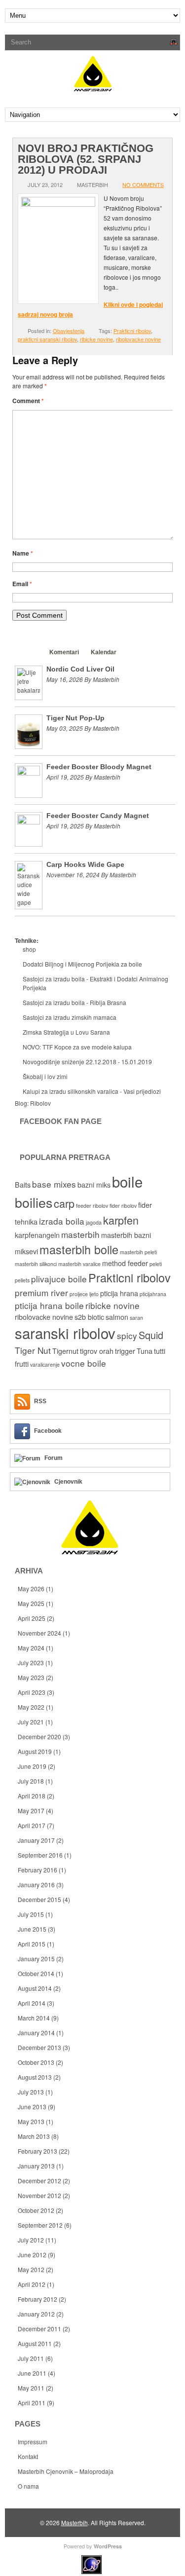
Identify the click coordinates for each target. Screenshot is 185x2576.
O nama (28, 2486)
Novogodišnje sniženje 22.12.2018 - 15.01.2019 (87, 1062)
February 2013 (37, 2151)
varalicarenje (45, 1364)
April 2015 (32, 1944)
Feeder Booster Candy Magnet (98, 816)
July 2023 (31, 1662)
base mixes (54, 1184)
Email (22, 584)
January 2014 (36, 2033)
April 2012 (32, 2284)
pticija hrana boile (49, 1305)
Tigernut (65, 1351)
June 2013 (32, 2107)
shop (29, 949)
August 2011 (35, 2343)
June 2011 (32, 2373)
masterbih (80, 1234)
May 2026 (31, 1588)
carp (64, 1203)
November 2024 (39, 1633)
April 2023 (32, 1692)
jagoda (94, 1222)
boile (127, 1181)
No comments (143, 185)
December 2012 (39, 2181)
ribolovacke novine (138, 339)
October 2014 (36, 1973)
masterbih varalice (79, 1264)
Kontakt (28, 2456)
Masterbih (74, 2522)
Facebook (48, 1431)
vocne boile (84, 1363)
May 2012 (31, 2269)
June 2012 (32, 2255)
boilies (34, 1202)
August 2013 (35, 2077)
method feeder (125, 1263)
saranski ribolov (65, 1333)
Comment (28, 401)
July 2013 (31, 2092)
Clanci (29, 652)
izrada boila (62, 1221)
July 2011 (31, 2358)
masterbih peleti (138, 1252)
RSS (40, 1401)
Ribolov (40, 1103)
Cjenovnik (68, 1482)
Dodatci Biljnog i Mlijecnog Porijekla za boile (82, 964)
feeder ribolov (92, 1206)
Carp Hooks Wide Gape (85, 864)
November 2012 (39, 2195)
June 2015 (32, 1929)
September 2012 (40, 2225)
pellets (22, 1280)
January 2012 (36, 2314)
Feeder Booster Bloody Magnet (99, 767)
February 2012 (37, 2299)
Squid (151, 1335)
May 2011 (31, 2388)
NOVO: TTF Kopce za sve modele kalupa (77, 1047)
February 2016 (37, 1870)
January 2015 (36, 1959)
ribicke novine (96, 339)
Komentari (64, 652)
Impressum (33, 2442)
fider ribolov (123, 1206)
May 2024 (31, 1648)
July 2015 (31, 1914)
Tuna (145, 1351)
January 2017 (36, 1840)
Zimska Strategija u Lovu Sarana (66, 1032)
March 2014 (34, 2018)
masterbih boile (79, 1249)
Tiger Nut (33, 1350)
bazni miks (94, 1185)
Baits (23, 1185)
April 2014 (32, 2003)
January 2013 (36, 2166)
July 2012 (31, 2240)
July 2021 (31, 1722)
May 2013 (31, 2121)
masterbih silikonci (36, 1264)
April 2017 (32, 1825)
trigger (125, 1351)
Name (23, 553)
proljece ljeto (84, 1294)
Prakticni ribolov (132, 331)
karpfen (121, 1220)
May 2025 (31, 1603)
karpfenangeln (37, 1235)
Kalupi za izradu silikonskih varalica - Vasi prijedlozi (92, 1091)
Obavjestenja (69, 331)
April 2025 (32, 1618)
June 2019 (32, 1766)
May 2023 (31, 1677)
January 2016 (36, 1885)
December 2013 (39, 2047)
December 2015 (39, 1899)
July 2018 (31, 1781)
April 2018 (32, 1796)
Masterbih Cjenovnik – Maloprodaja (66, 2471)
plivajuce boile (59, 1279)
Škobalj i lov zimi (45, 1076)
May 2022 (31, 1707)
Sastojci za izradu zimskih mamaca (70, 1017)
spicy (127, 1335)
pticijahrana (153, 1294)
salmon (117, 1317)
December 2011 (39, 2329)
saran (136, 1318)
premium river (41, 1292)
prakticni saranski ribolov (47, 339)
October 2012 (36, 2210)
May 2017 (31, 1811)
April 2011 (32, 2403)
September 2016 (40, 1855)
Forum (54, 1458)
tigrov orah (97, 1351)
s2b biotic (89, 1317)
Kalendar (104, 652)
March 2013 (34, 2136)
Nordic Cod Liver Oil (80, 669)
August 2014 (35, 1988)
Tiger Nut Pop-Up (75, 718)
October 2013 (36, 2062)
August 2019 (35, 1751)
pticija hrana (119, 1293)
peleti (156, 1264)
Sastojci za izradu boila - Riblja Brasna (74, 1002)
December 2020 (39, 1736)
